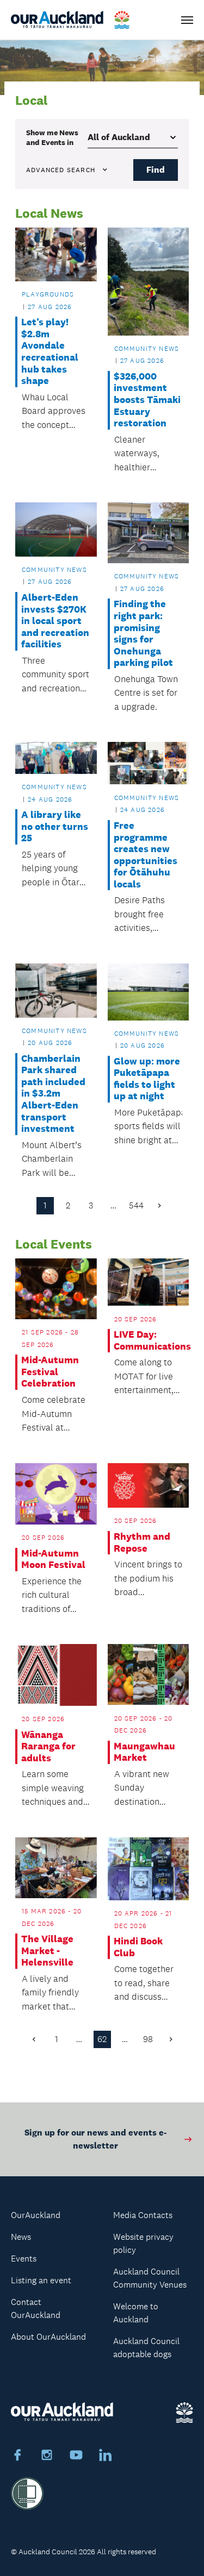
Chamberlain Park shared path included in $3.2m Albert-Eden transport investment (53, 1094)
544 (136, 1205)
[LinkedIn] (106, 2457)
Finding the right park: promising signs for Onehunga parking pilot (143, 634)
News (21, 2237)
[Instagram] (47, 2457)
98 (148, 2039)
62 (102, 2039)
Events (24, 2259)
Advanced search (61, 170)
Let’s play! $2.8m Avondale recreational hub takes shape (50, 352)
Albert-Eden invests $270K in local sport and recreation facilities (55, 621)
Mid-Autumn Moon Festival (53, 1560)
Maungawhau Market (144, 1752)
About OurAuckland (48, 2337)
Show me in (52, 137)
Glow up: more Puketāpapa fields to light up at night (147, 1079)
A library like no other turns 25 (55, 827)
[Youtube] (76, 2457)
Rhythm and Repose (142, 1543)
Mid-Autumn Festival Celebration (50, 1372)
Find (156, 170)
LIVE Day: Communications (148, 1341)
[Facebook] (17, 2457)
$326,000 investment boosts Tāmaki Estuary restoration (147, 400)
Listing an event (41, 2280)
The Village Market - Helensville (47, 1951)
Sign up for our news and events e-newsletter (95, 2139)
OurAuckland (36, 2215)
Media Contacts (143, 2215)
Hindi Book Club (138, 1947)
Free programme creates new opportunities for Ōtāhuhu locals (146, 855)
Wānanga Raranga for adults (48, 1747)
